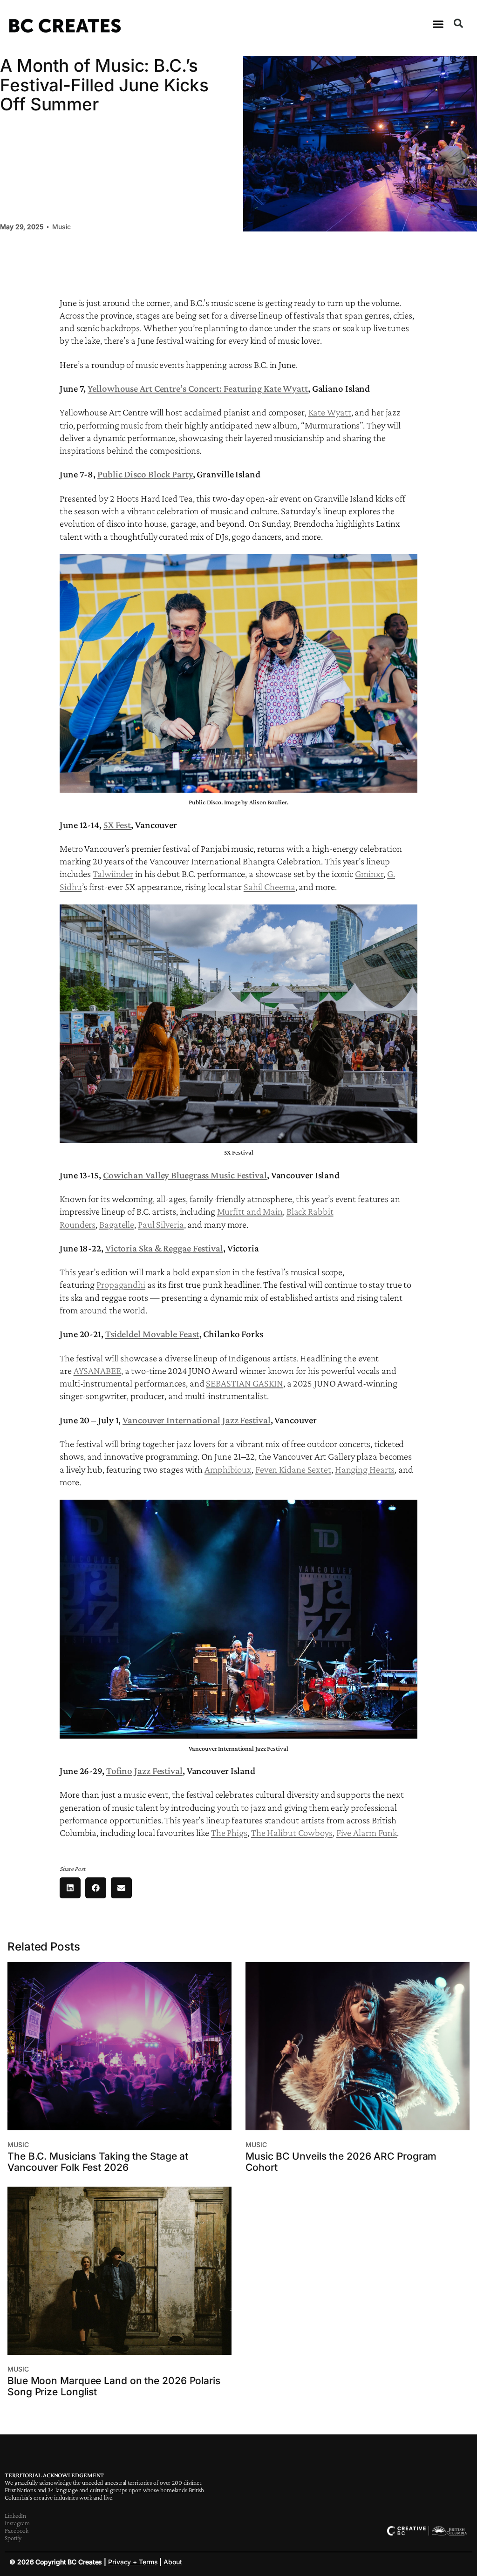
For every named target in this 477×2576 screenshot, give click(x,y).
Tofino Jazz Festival (144, 1771)
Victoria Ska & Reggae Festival (164, 1248)
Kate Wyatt (330, 412)
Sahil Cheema (269, 887)
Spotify (13, 2538)
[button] (438, 24)
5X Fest (117, 825)
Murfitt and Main (250, 1211)
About (173, 2562)
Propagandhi (121, 1285)
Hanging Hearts (365, 1469)
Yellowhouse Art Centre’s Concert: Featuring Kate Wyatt (198, 388)
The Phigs (229, 1833)
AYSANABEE (97, 1371)
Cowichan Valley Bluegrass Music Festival (185, 1175)
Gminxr (369, 874)
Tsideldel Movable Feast (152, 1334)
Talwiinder (113, 874)
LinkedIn (15, 2515)
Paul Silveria (161, 1224)
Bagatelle (117, 1224)
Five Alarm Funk (367, 1833)
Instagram (17, 2523)
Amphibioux (228, 1469)
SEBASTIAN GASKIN (244, 1383)
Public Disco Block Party (145, 474)
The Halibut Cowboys (292, 1833)
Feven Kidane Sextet (293, 1469)
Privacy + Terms (133, 2562)
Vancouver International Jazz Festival (196, 1420)
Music (62, 227)
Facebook (17, 2530)
